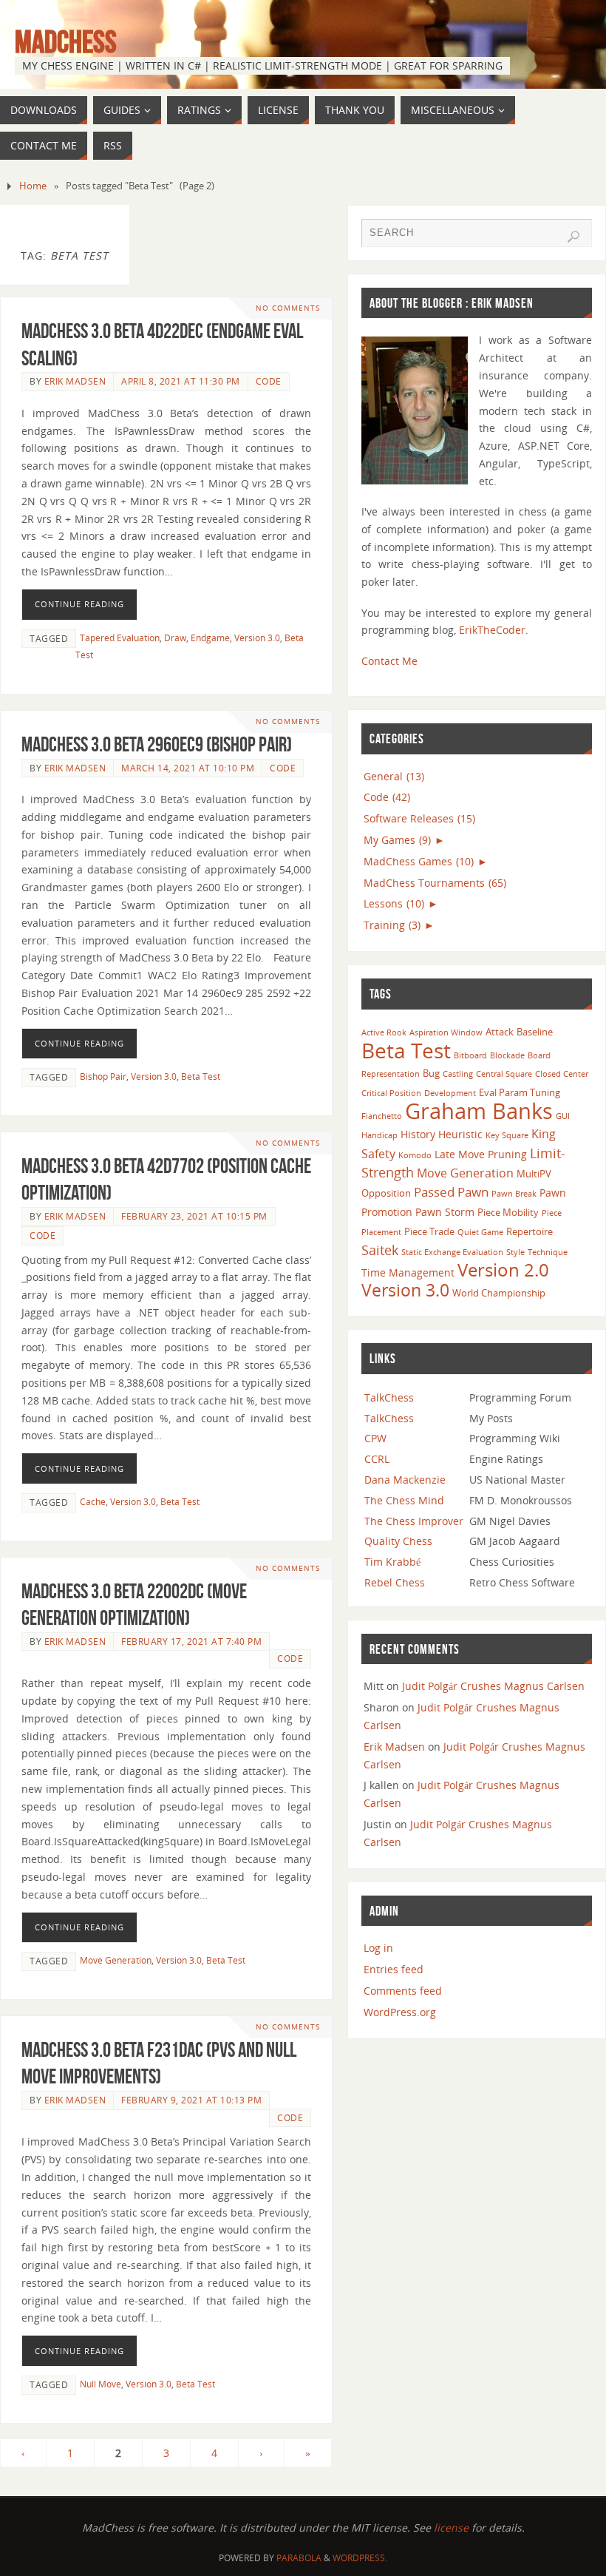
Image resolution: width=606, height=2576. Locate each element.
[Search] (573, 237)
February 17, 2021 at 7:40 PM (191, 1641)
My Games (397, 840)
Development (450, 1093)
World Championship (499, 1293)
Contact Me (389, 661)
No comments (288, 308)
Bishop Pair (103, 1076)
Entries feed (394, 1969)
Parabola (299, 2558)
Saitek (380, 1250)
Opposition (386, 1193)
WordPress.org (400, 2012)
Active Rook (384, 1032)
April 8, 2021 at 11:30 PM (181, 381)
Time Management (408, 1272)
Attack (500, 1032)
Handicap (379, 1135)
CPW (375, 1438)
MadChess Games (419, 861)
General (394, 776)
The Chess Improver (414, 1521)
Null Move (101, 2384)
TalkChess (389, 1397)
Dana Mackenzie (405, 1480)
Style (515, 1252)
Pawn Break (514, 1194)
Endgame (210, 638)
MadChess (66, 41)
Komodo (415, 1155)
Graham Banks (479, 1111)
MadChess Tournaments (435, 883)
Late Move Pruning (481, 1154)
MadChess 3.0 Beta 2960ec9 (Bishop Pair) (157, 744)
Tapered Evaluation (120, 638)
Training (392, 925)
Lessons (394, 903)
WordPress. (360, 2558)
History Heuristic (442, 1134)
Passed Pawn (451, 1192)
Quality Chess (398, 1541)
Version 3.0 (257, 638)
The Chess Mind (404, 1500)
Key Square (507, 1135)
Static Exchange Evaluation (452, 1252)
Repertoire (530, 1231)
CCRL (377, 1459)
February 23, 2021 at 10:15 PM (194, 1216)
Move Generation (116, 1960)
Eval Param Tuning (520, 1092)
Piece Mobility (508, 1212)
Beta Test (201, 1076)
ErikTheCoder (492, 630)
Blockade (507, 1055)
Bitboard (470, 1055)
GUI (563, 1116)
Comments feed (403, 1991)
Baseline (535, 1032)
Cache (93, 1501)
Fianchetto (382, 1116)
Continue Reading (79, 604)
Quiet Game (480, 1232)
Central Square (504, 1074)
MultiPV (534, 1174)
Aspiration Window (446, 1032)
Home (33, 186)
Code (269, 381)
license (451, 2528)
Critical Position (391, 1093)
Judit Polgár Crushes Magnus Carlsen (493, 1686)
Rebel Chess (395, 1582)
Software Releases (419, 818)
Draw (175, 638)
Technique (548, 1252)
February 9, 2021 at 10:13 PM (191, 2100)
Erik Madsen (75, 381)
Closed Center (562, 1074)
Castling (458, 1074)
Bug (431, 1073)
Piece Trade (429, 1231)
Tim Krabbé (392, 1562)
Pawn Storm (445, 1212)
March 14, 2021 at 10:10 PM (188, 768)
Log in (378, 1948)
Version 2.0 (503, 1270)
